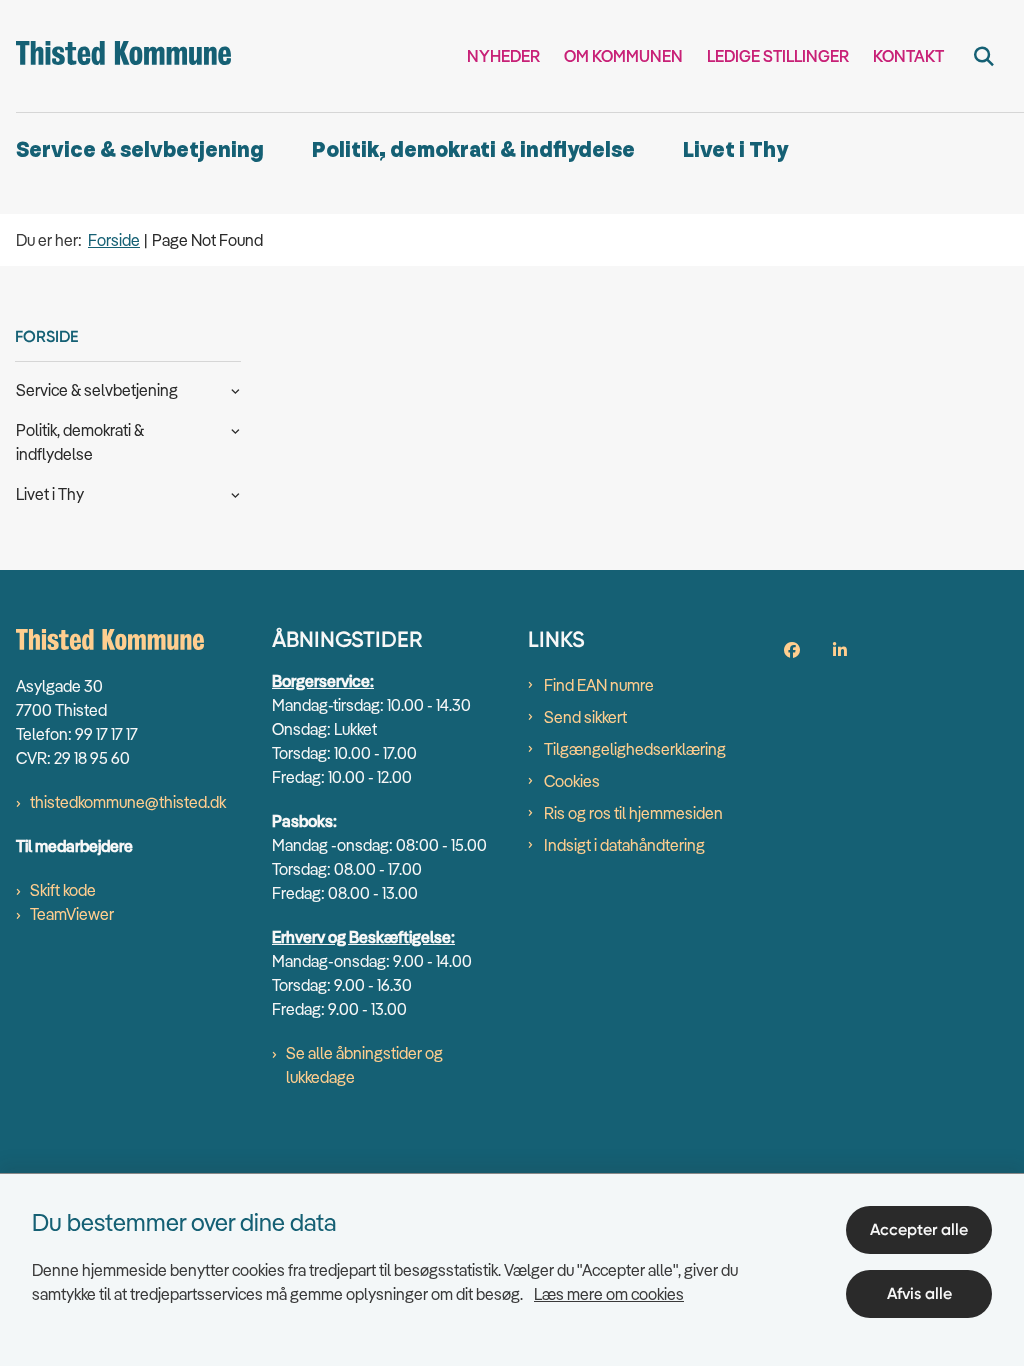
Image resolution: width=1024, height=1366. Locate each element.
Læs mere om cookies (609, 1294)
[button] (230, 389)
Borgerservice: (323, 681)
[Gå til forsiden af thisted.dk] (115, 56)
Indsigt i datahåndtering (624, 845)
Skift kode (63, 890)
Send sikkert (585, 717)
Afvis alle (919, 1293)
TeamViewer (72, 914)
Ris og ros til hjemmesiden (633, 813)
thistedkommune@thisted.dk (128, 802)
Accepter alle (919, 1229)
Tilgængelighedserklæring (635, 749)
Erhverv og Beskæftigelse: (363, 937)
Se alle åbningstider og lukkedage (364, 1065)
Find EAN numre (599, 685)
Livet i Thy (735, 150)
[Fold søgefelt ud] (984, 56)
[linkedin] (840, 650)
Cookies (572, 781)
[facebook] (792, 650)
